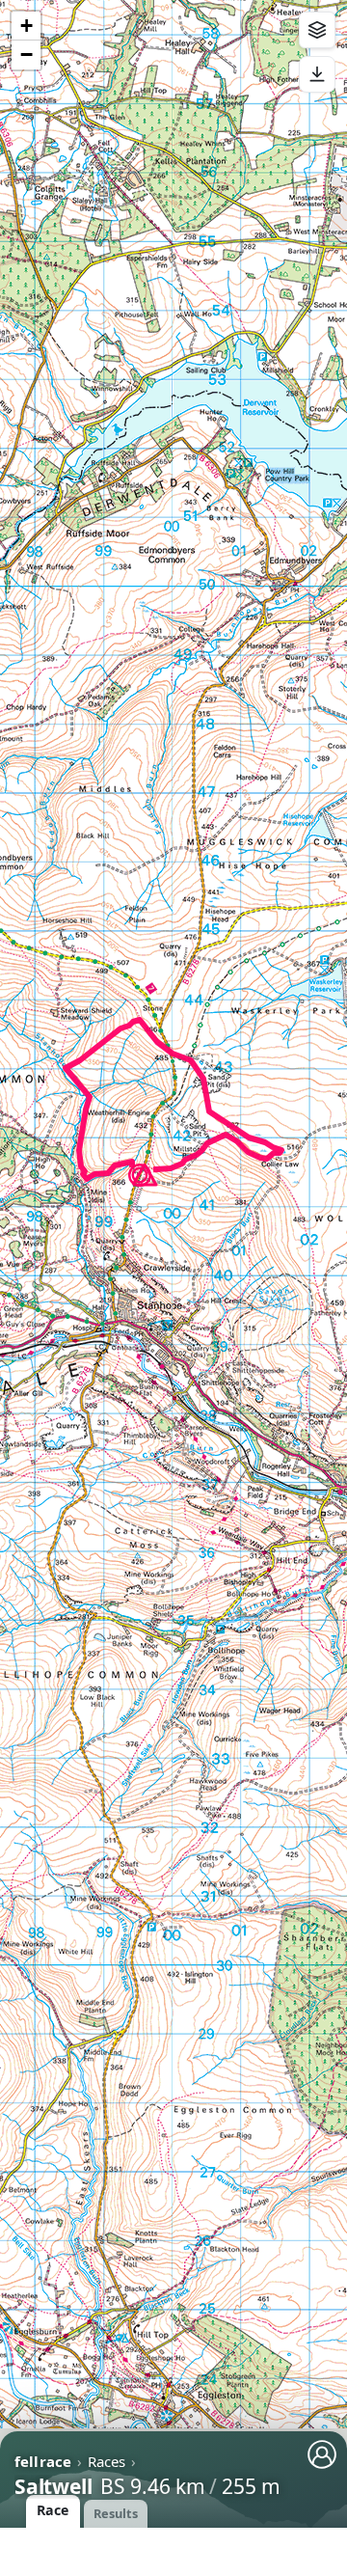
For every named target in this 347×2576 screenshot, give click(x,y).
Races (107, 2461)
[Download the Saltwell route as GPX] (317, 74)
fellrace (43, 2461)
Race (53, 2510)
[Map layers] (317, 30)
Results (116, 2513)
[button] (145, 1176)
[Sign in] (322, 2454)
